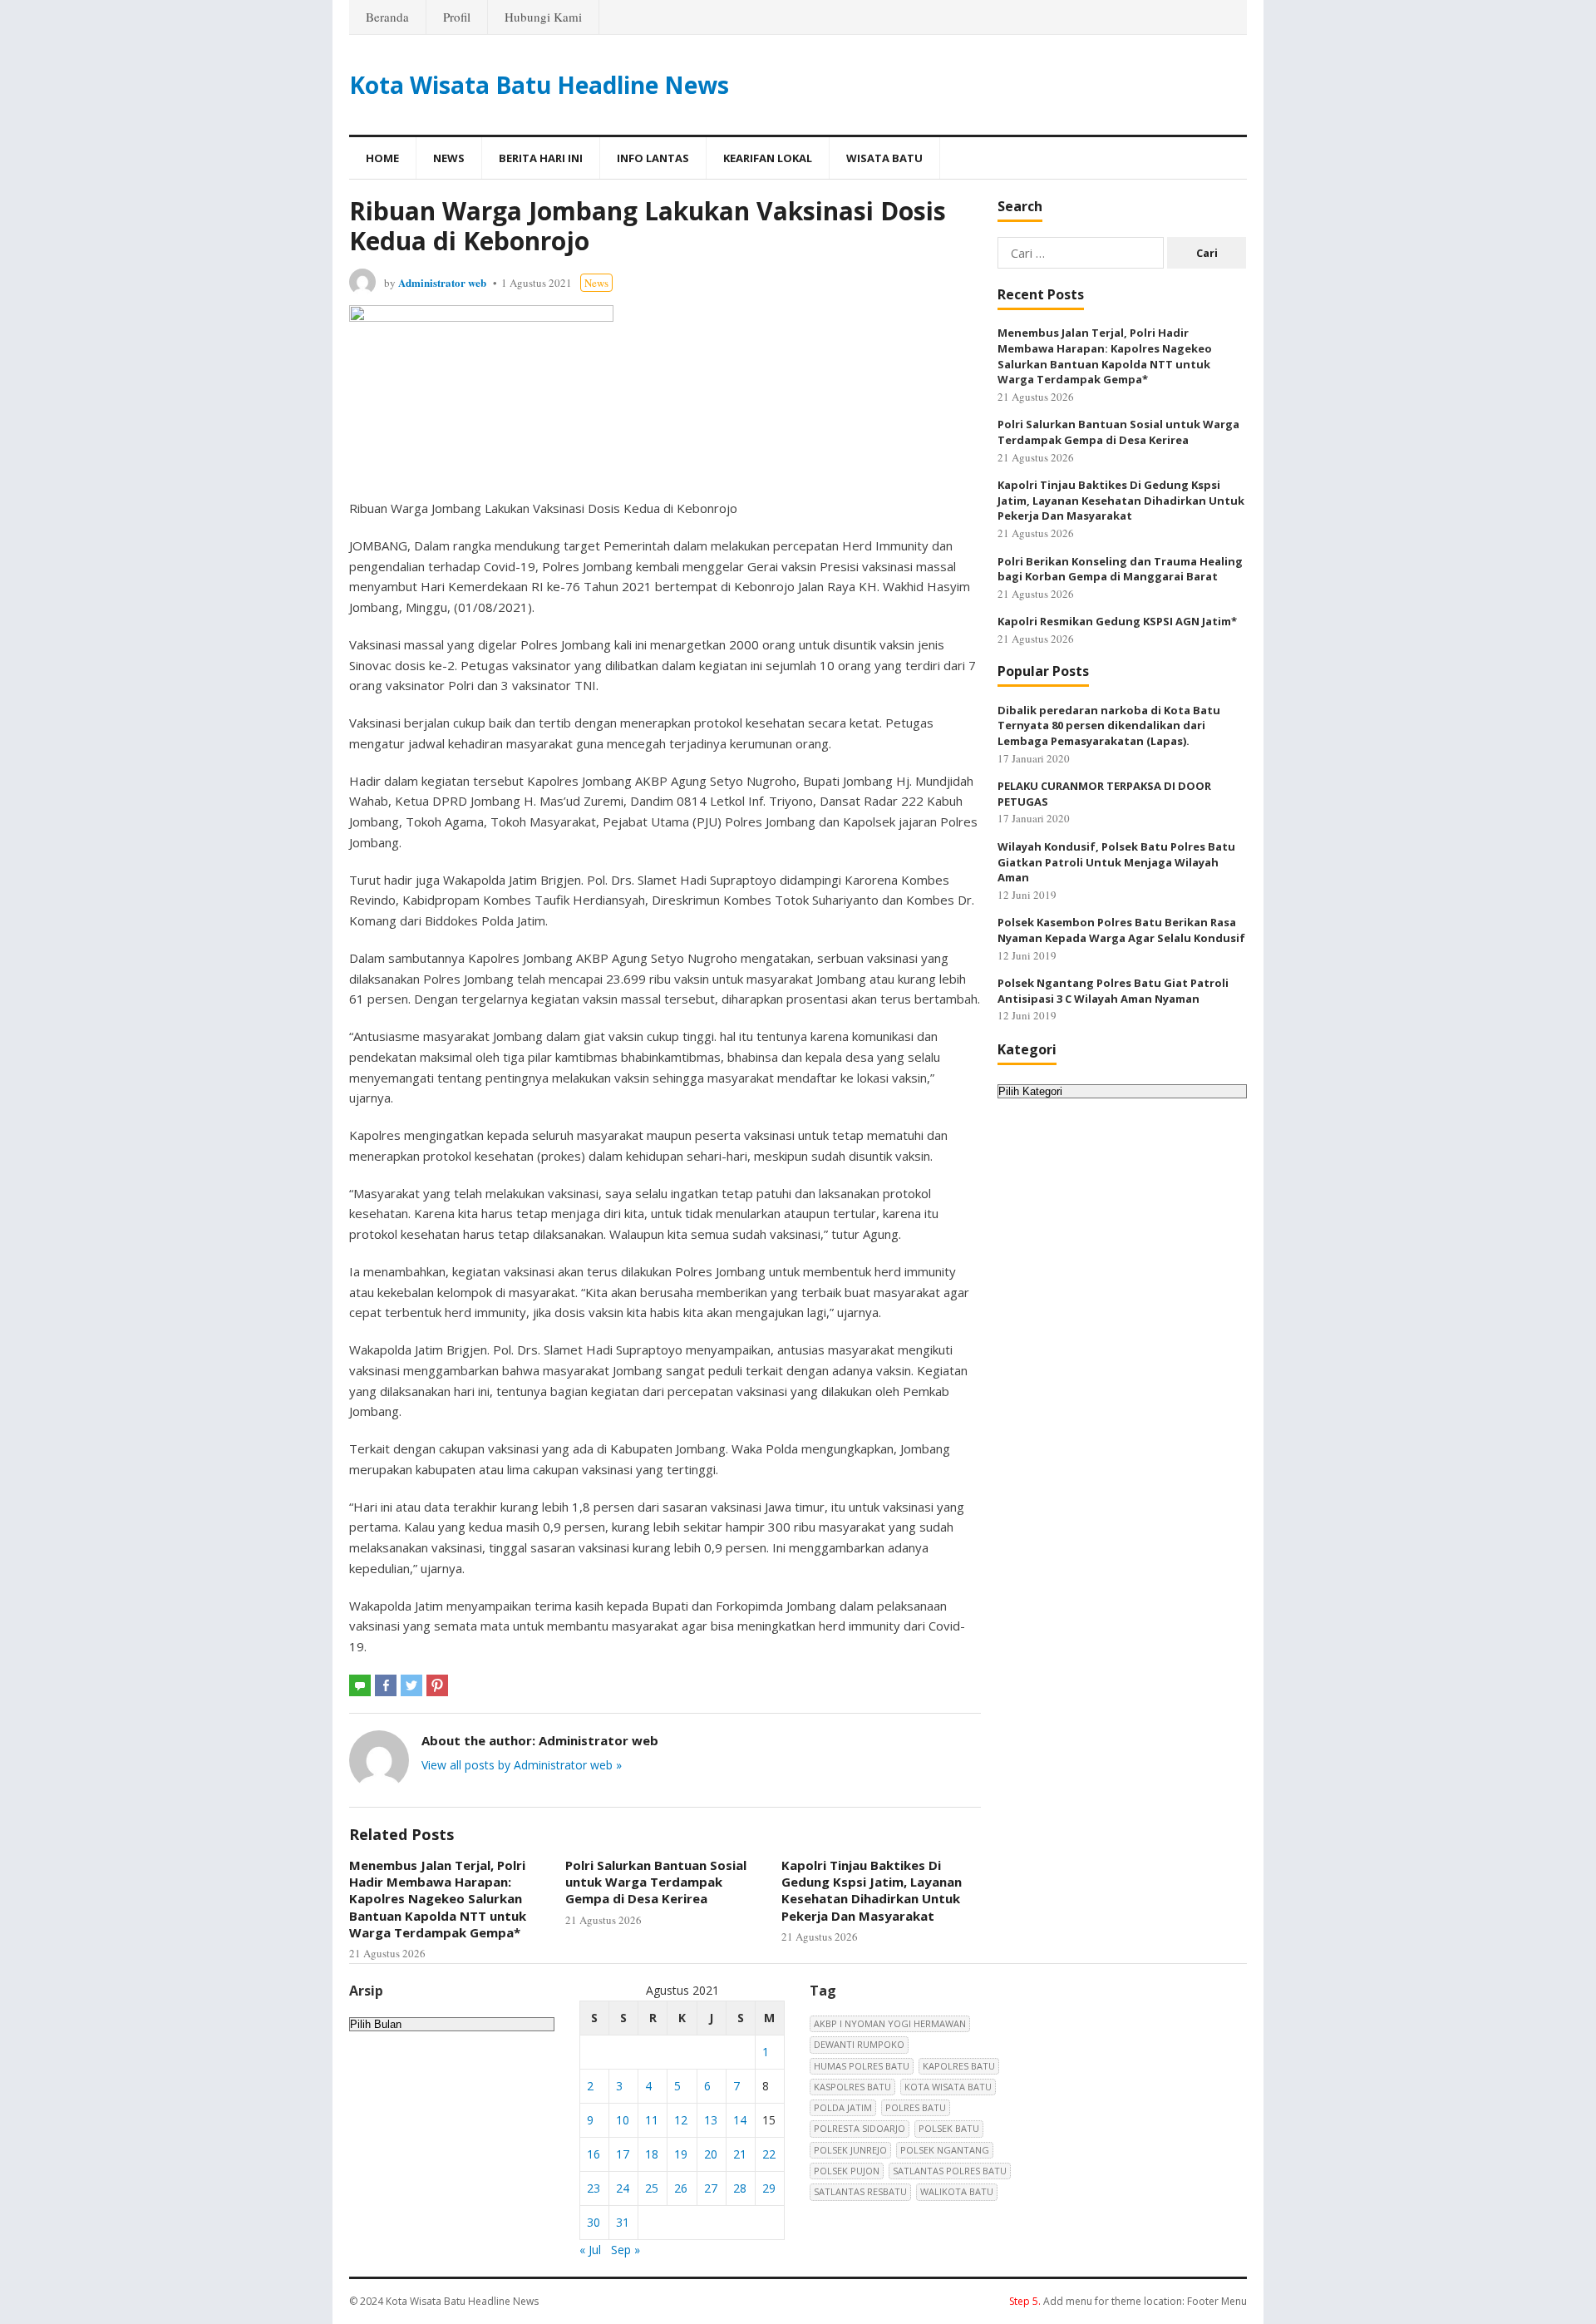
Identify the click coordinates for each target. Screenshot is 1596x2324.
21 (740, 2154)
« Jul (590, 2250)
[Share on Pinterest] (437, 1685)
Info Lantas (653, 158)
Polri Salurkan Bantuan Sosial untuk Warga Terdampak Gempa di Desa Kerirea (656, 1882)
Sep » (626, 2250)
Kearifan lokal (768, 158)
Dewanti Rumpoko (859, 2044)
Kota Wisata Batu (948, 2087)
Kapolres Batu (959, 2066)
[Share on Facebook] (386, 1685)
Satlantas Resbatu (860, 2191)
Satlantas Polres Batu (950, 2171)
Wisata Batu (884, 158)
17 (623, 2154)
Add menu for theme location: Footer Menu (1128, 2301)
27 (711, 2188)
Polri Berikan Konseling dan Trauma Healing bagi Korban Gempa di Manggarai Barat (1120, 569)
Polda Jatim (843, 2107)
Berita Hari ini (541, 158)
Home (382, 158)
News (449, 158)
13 (711, 2120)
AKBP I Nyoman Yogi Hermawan (890, 2023)
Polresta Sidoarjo (860, 2128)
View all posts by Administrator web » (522, 1765)
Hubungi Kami (543, 17)
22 (769, 2154)
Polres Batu (916, 2107)
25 (652, 2188)
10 (623, 2120)
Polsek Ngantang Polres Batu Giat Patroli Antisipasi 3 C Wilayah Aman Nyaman (1113, 991)
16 (594, 2154)
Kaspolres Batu (852, 2087)
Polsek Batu (949, 2128)
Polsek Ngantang (945, 2150)
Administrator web (442, 282)
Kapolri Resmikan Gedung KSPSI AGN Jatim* (1117, 621)
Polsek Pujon (847, 2171)
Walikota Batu (957, 2191)
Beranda (387, 17)
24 (623, 2188)
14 (740, 2120)
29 (769, 2188)
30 (594, 2222)
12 (681, 2120)
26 (681, 2188)
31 (623, 2222)
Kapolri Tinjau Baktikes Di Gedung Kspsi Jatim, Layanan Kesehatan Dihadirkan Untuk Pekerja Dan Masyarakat (872, 1890)
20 (711, 2154)
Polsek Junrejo (850, 2150)
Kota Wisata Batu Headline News (539, 85)
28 (740, 2188)
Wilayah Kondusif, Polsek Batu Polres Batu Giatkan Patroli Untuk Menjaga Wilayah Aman (1116, 862)
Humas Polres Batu (862, 2066)
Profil (457, 17)
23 (594, 2188)
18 (652, 2154)
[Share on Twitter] (411, 1685)
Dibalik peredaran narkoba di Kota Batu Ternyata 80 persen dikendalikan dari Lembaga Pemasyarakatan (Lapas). (1109, 725)
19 (681, 2154)
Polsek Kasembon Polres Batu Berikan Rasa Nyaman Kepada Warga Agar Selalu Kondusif (1121, 930)
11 (652, 2120)
